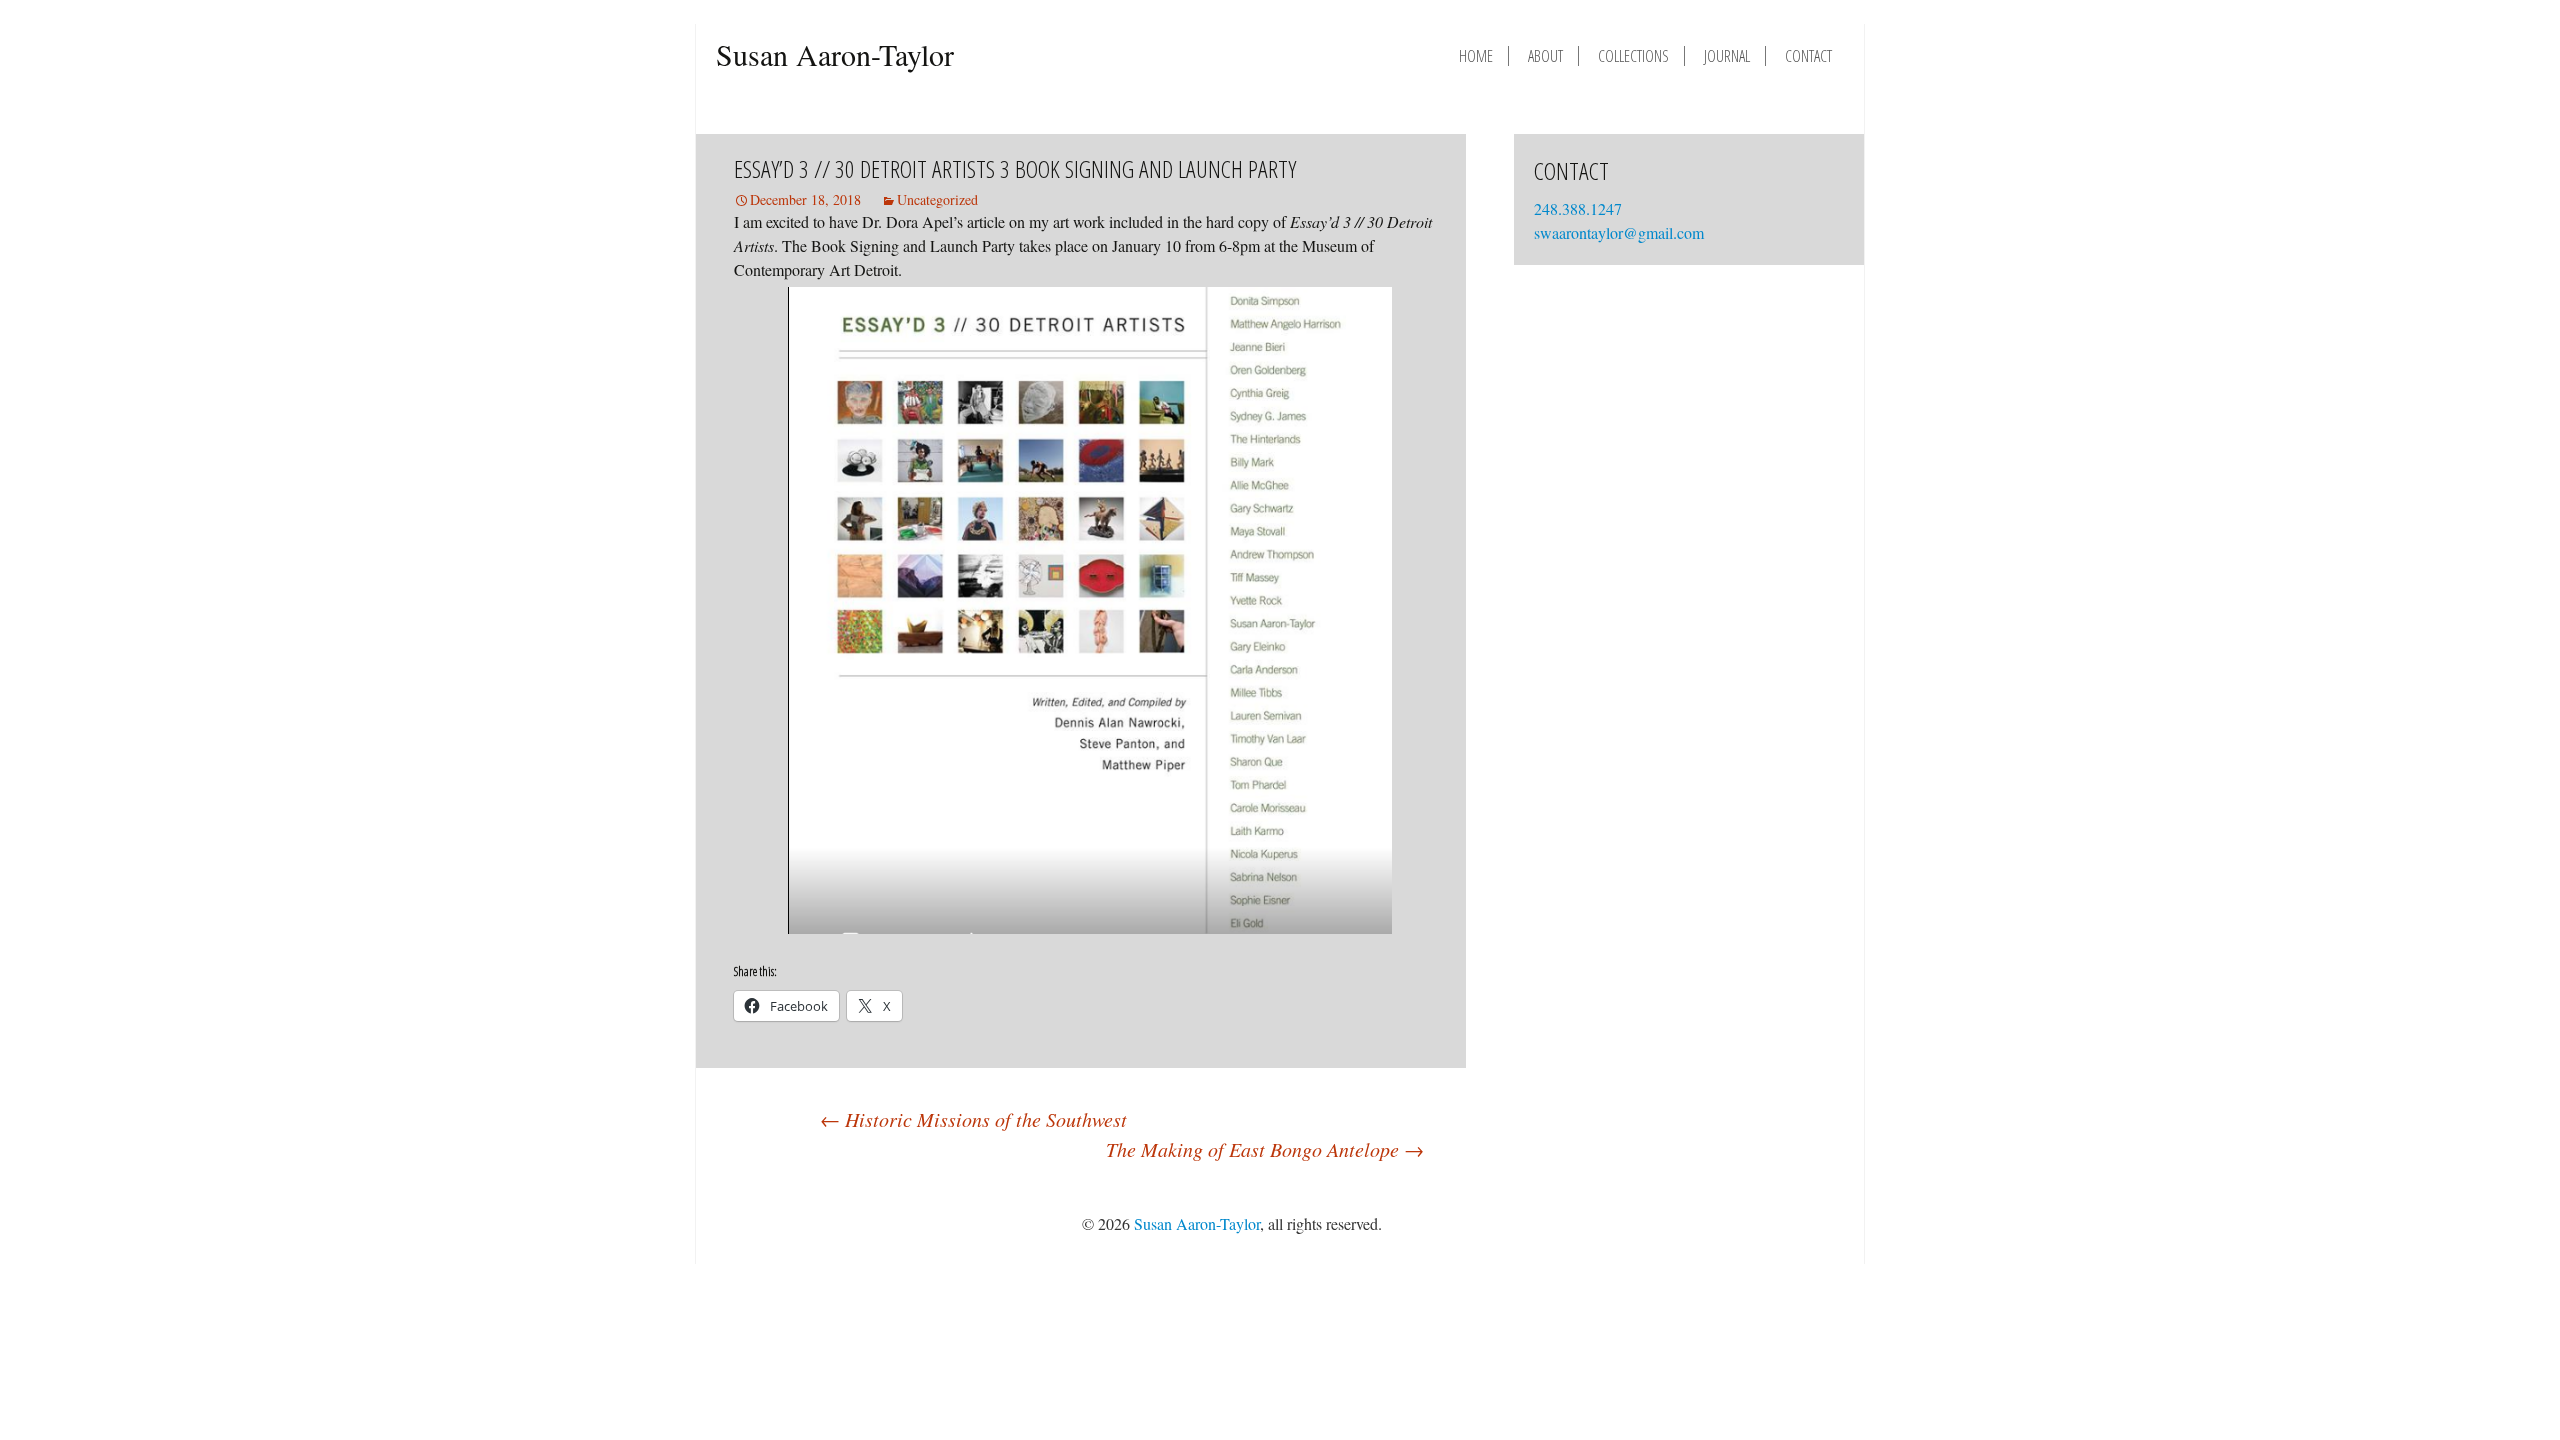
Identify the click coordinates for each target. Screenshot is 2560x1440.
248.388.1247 (1580, 208)
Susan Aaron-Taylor (835, 54)
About (1545, 56)
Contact (1808, 56)
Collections (1633, 56)
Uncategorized (937, 199)
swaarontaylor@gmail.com (1619, 232)
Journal (1727, 56)
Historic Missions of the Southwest (973, 1119)
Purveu (1774, 1223)
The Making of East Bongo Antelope (1265, 1149)
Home (1476, 56)
